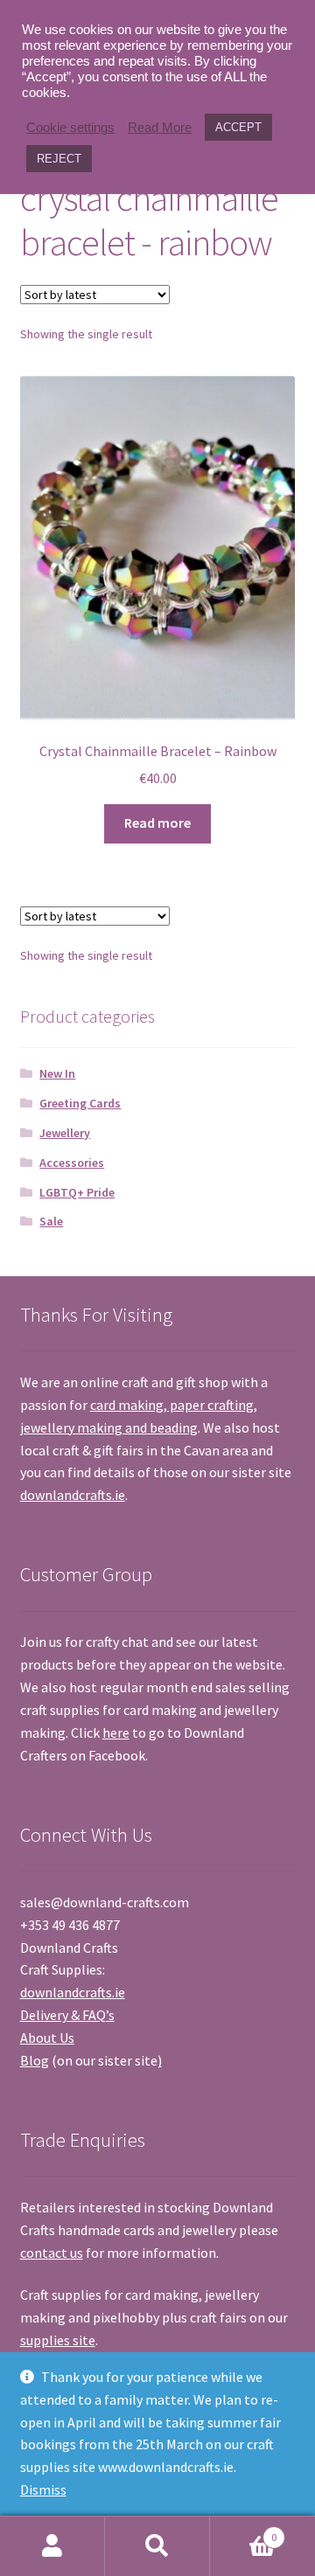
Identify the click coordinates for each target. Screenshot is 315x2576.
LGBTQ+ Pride (77, 1192)
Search (157, 2546)
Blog (35, 2060)
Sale (51, 1221)
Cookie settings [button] (70, 128)
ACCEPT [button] (238, 127)
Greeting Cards (80, 1103)
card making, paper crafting (172, 1405)
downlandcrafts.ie (73, 1495)
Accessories (72, 1163)
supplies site (58, 2340)
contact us (52, 2253)
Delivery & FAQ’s (67, 2015)
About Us (47, 2038)
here (116, 1732)
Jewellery (65, 1133)
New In (57, 1073)
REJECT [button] (59, 159)
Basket (243, 2531)
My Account (52, 2546)
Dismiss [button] (43, 2489)
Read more (157, 823)
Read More (160, 128)
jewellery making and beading (109, 1427)
